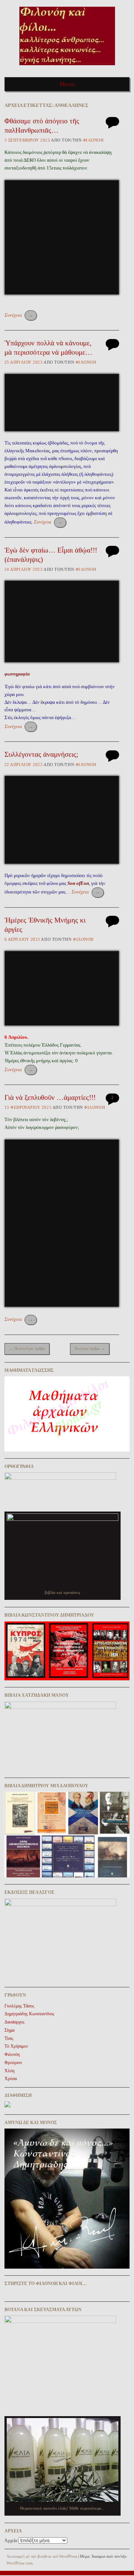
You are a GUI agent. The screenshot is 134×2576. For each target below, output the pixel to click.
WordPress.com (20, 2563)
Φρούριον (13, 2063)
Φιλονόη (93, 140)
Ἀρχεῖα (11, 2541)
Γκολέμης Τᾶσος (19, 2006)
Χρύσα (11, 2079)
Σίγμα (9, 2030)
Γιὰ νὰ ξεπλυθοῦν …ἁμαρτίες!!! (50, 1097)
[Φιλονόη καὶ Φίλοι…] (67, 68)
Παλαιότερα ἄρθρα (27, 1348)
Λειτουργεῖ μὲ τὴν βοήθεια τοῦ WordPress (42, 2556)
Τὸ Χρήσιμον (16, 2046)
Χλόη (9, 2071)
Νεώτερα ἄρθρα (90, 1348)
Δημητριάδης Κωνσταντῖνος (29, 2014)
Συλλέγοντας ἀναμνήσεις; (41, 754)
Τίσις (9, 2038)
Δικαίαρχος (15, 2022)
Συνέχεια (19, 315)
